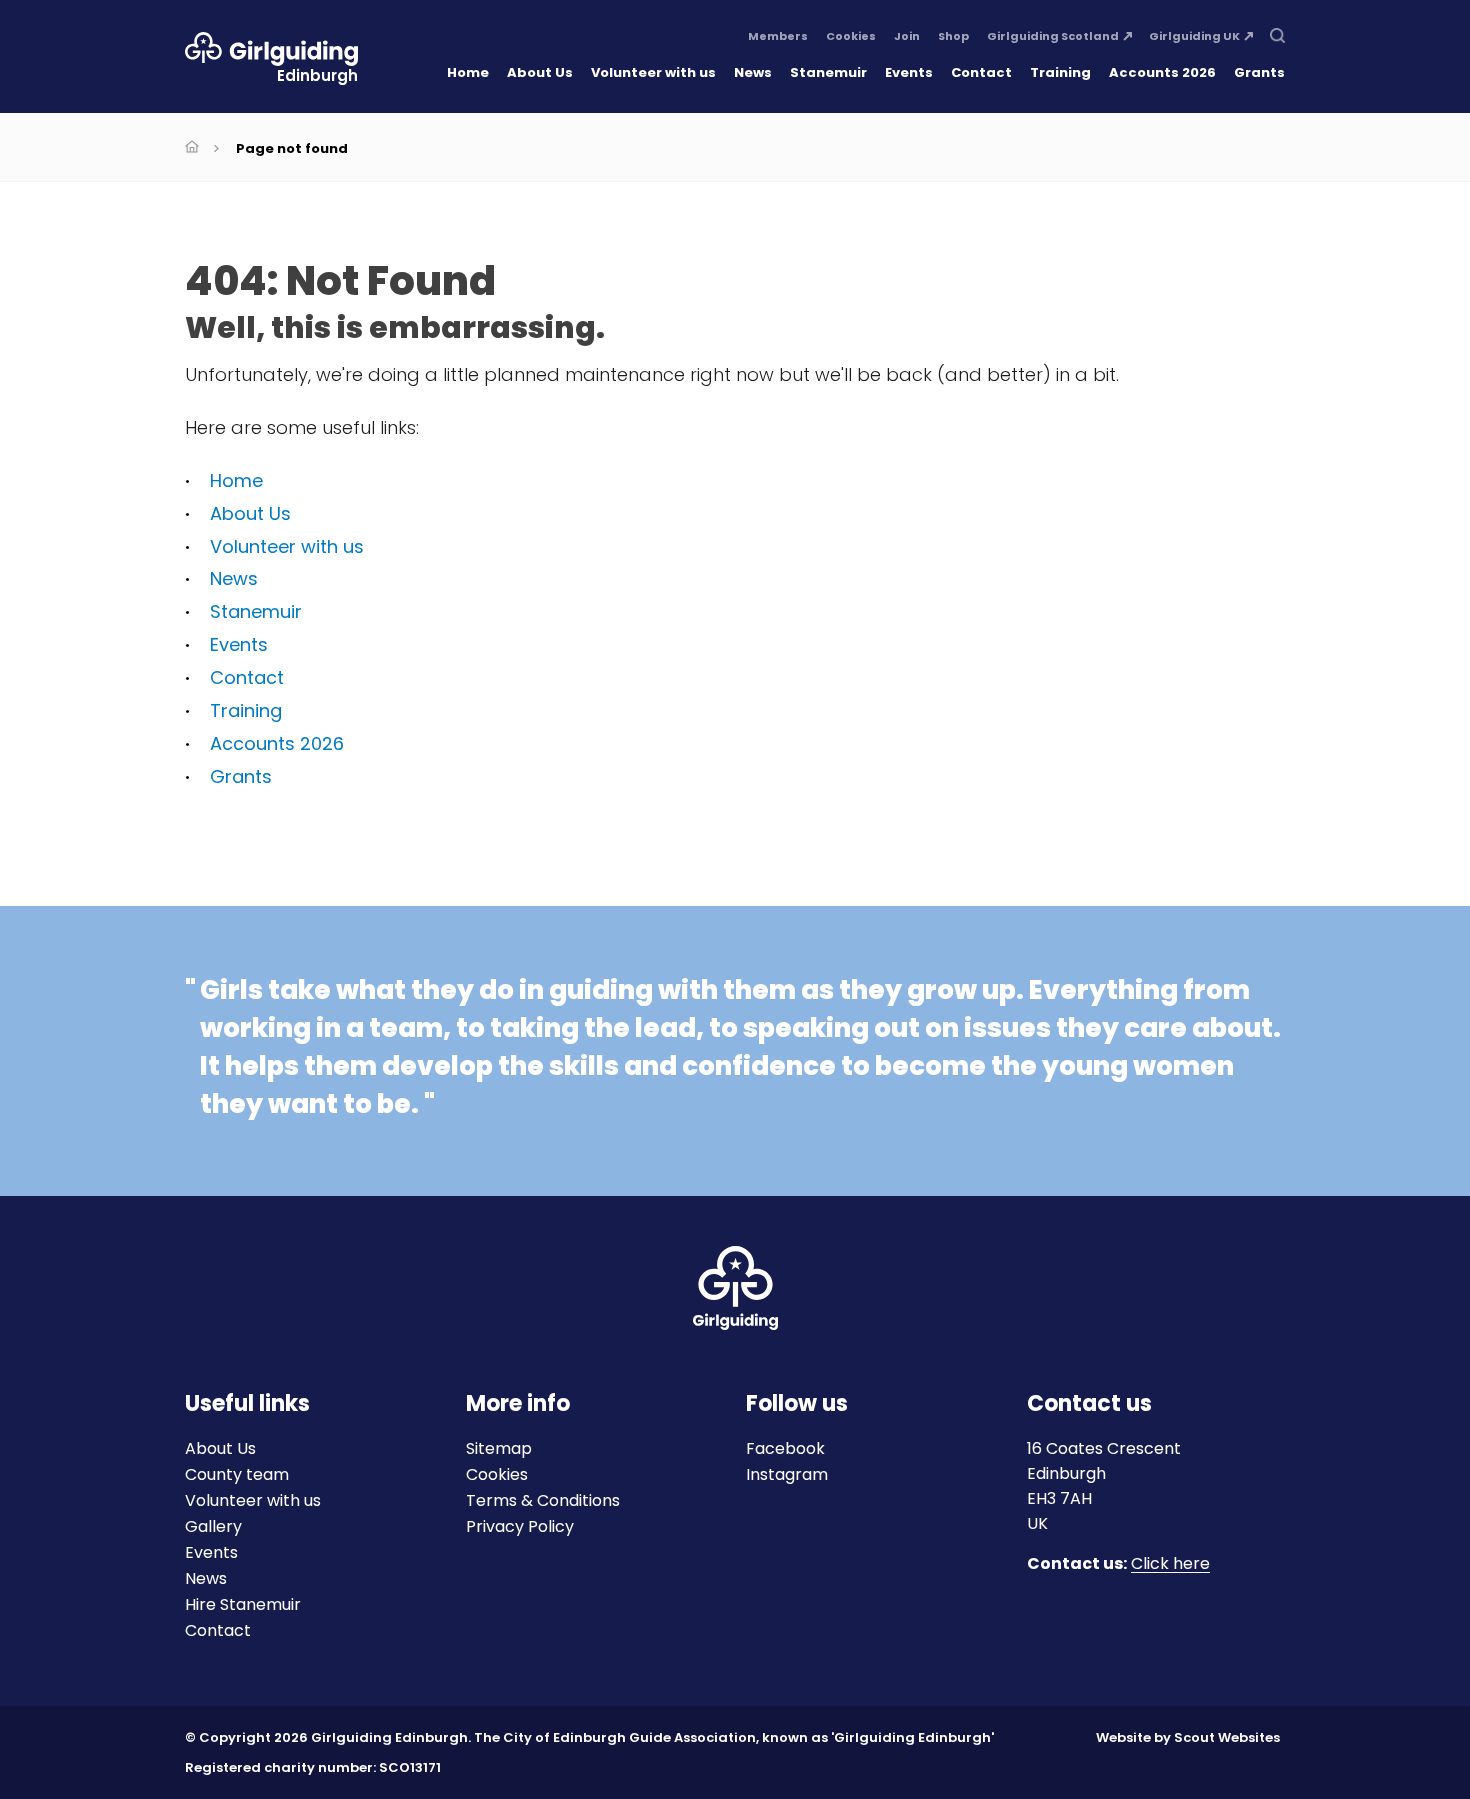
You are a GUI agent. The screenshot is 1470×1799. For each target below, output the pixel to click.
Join (907, 37)
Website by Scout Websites (1188, 1737)
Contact (981, 72)
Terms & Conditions (543, 1500)
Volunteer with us (653, 72)
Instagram (787, 1474)
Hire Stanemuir (243, 1604)
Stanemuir (828, 72)
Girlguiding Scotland (1053, 37)
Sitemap (499, 1448)
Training (1060, 72)
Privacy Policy (520, 1526)
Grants (1259, 72)
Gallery (213, 1526)
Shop (953, 37)
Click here (1170, 1564)
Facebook (785, 1448)
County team (237, 1474)
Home (468, 72)
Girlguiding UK (1194, 37)
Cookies (851, 37)
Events (909, 72)
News (753, 72)
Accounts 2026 (1162, 72)
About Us (540, 72)
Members (778, 37)
